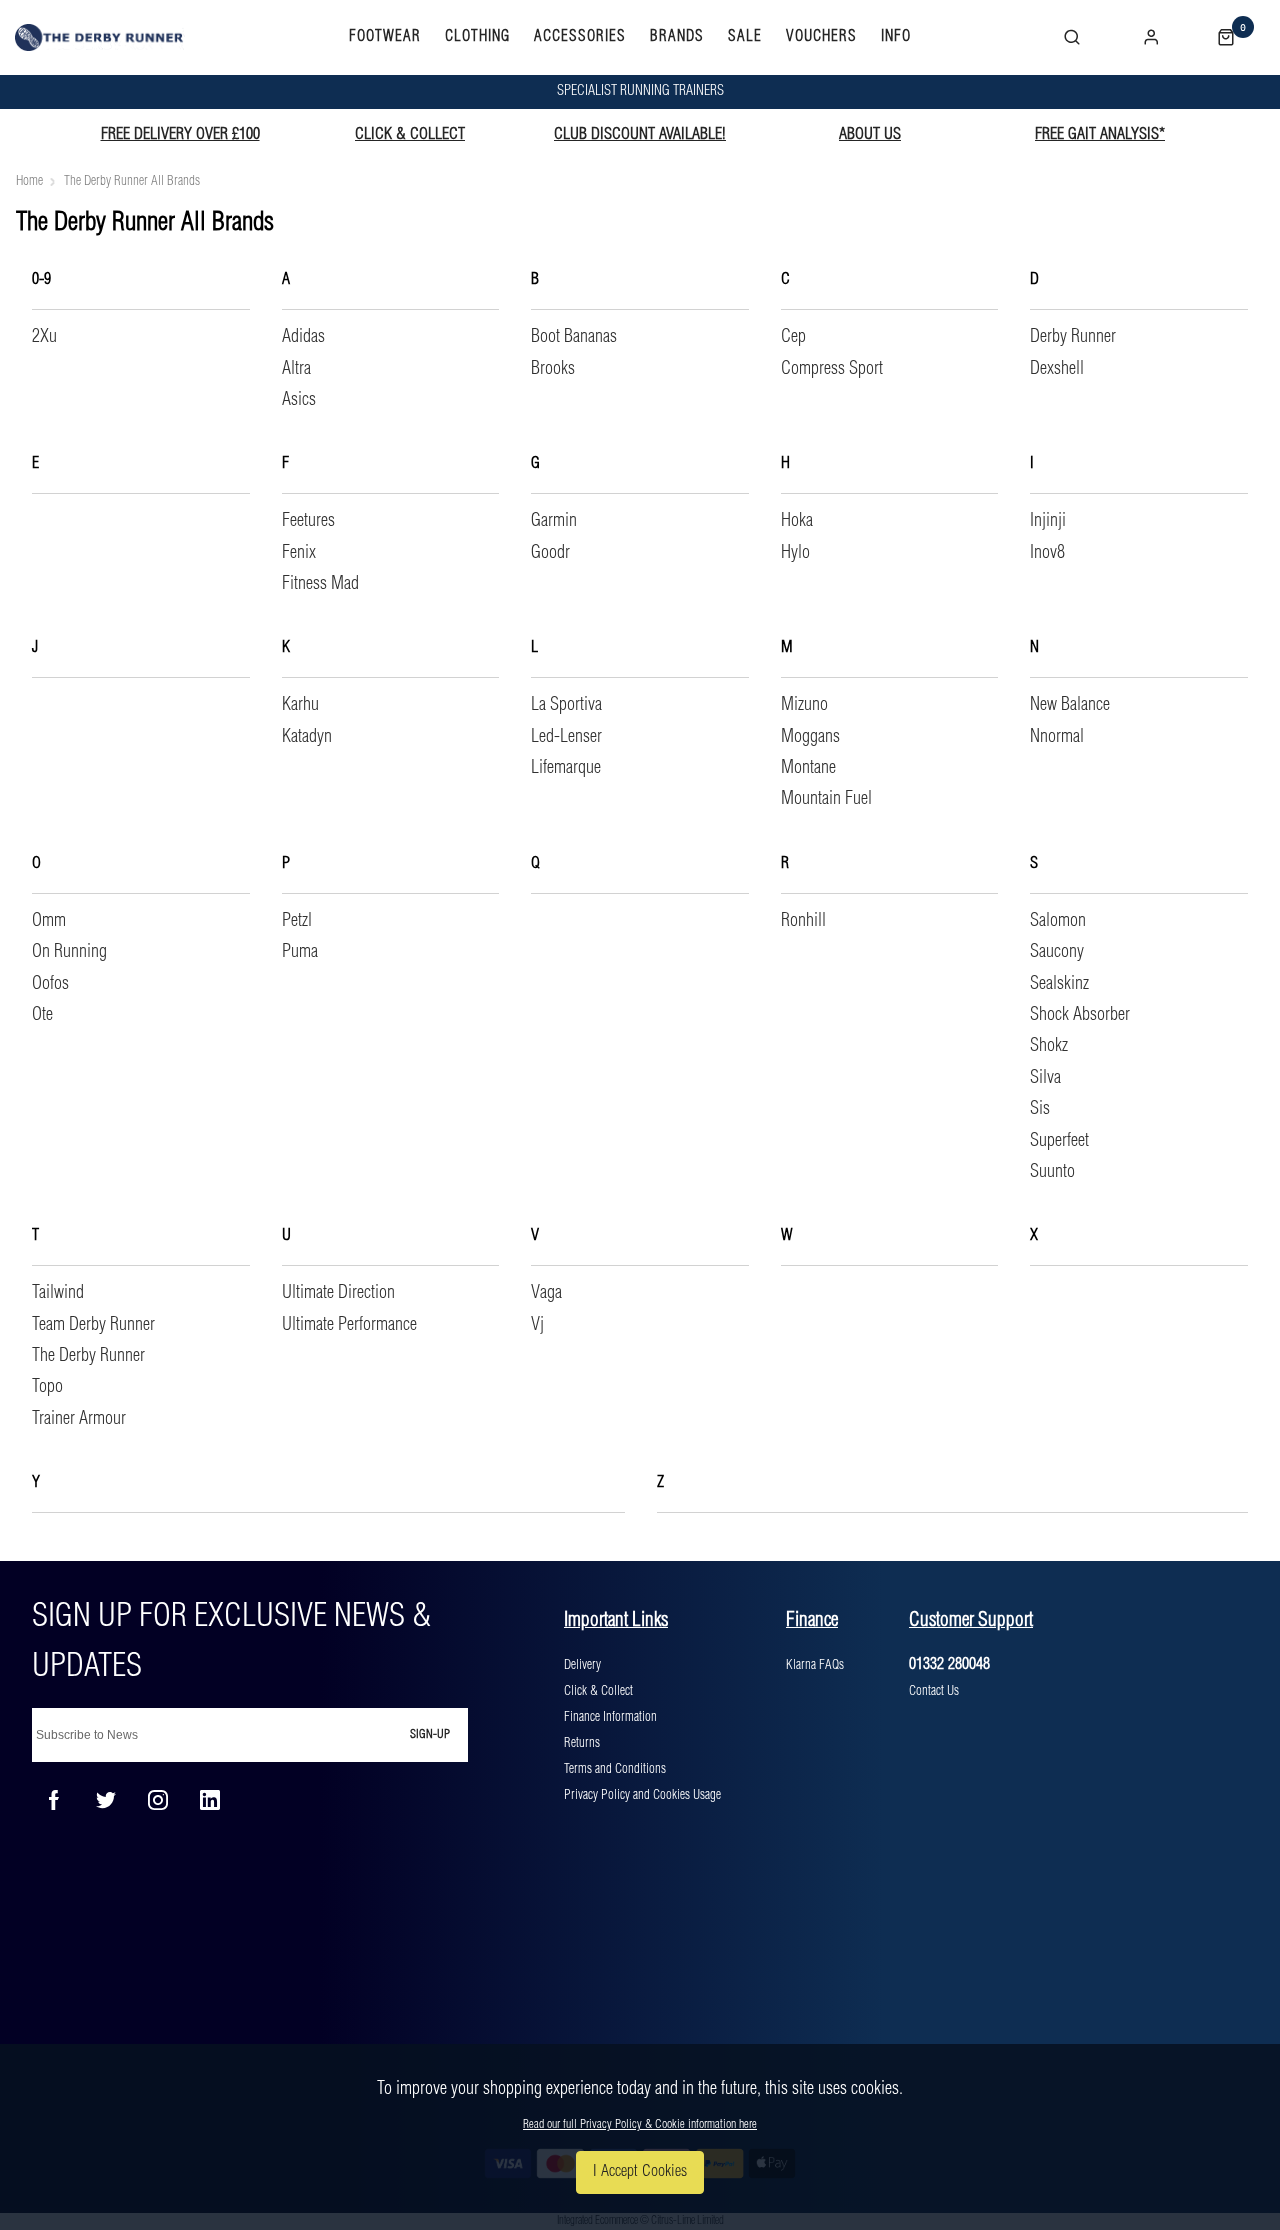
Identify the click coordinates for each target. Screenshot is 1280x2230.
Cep (793, 337)
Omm (49, 921)
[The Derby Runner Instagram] (158, 1800)
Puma (300, 952)
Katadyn (307, 737)
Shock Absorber (1080, 1015)
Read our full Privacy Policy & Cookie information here (640, 2124)
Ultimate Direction (338, 1293)
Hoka (797, 521)
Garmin (554, 521)
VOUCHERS (821, 37)
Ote (42, 1015)
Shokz (1049, 1046)
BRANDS (677, 37)
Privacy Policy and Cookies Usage (642, 1795)
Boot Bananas (574, 337)
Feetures (308, 521)
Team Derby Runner (93, 1325)
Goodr (550, 553)
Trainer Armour (79, 1419)
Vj (537, 1325)
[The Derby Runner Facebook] (54, 1800)
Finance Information (610, 1717)
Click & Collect (598, 1691)
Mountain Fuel (826, 799)
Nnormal (1057, 737)
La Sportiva (566, 705)
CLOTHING (477, 37)
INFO (896, 37)
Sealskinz (1059, 984)
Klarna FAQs (815, 1665)
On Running (69, 952)
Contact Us (934, 1691)
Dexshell (1057, 369)
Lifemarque (566, 768)
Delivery (582, 1665)
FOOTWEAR (385, 37)
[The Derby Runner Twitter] (106, 1800)
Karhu (300, 705)
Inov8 (1047, 553)
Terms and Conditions (615, 1769)
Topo (47, 1387)
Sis (1040, 1109)
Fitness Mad (320, 584)
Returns (582, 1743)
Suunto (1052, 1172)
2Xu (44, 337)
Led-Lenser (566, 737)
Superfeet (1059, 1141)
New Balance (1070, 705)
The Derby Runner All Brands (132, 181)
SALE (745, 37)
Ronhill (803, 921)
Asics (299, 400)
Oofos (50, 984)
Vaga (546, 1293)
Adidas (303, 337)
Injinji (1048, 521)
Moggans (810, 737)
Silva (1045, 1078)
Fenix (299, 553)
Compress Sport (832, 369)
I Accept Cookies (640, 2171)
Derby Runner (1073, 337)
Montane (808, 768)
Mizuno (804, 705)
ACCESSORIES (580, 37)
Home (29, 181)
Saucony (1057, 952)
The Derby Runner (88, 1356)
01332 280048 (949, 1664)
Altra (296, 369)
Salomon (1058, 921)
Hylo (795, 553)
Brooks (553, 369)
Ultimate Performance (349, 1325)
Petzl (297, 921)
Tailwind (58, 1293)
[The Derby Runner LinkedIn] (210, 1800)
